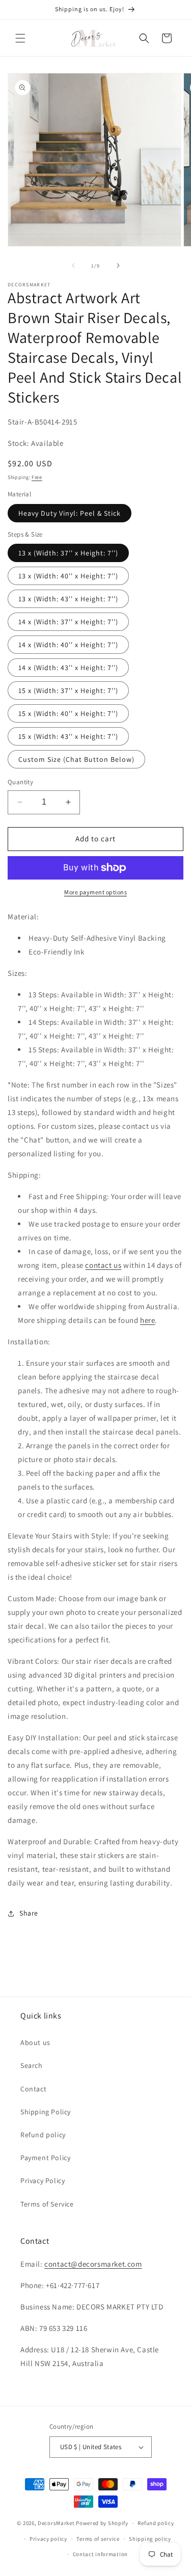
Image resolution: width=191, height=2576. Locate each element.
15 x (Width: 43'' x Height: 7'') (68, 736)
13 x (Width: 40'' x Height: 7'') (68, 576)
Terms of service (98, 2539)
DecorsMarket (56, 2523)
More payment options (95, 892)
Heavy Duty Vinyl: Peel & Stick (70, 513)
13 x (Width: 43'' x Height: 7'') (68, 599)
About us (35, 2042)
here (147, 1320)
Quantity (20, 782)
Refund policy (43, 2135)
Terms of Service (47, 2204)
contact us (103, 1265)
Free (37, 477)
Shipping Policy (46, 2112)
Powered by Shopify (102, 2523)
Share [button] (29, 1913)
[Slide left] (73, 265)
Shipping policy (150, 2539)
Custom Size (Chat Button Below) (76, 759)
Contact (33, 2089)
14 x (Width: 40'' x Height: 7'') (68, 645)
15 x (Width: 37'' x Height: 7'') (68, 691)
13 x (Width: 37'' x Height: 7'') (68, 553)
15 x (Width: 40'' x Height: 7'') (68, 713)
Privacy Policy (43, 2181)
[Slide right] (118, 265)
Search (32, 2065)
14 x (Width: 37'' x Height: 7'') (68, 622)
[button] (20, 38)
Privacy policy (48, 2539)
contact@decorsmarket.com (93, 2264)
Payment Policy (45, 2158)
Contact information (100, 2554)
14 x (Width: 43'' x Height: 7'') (68, 668)
